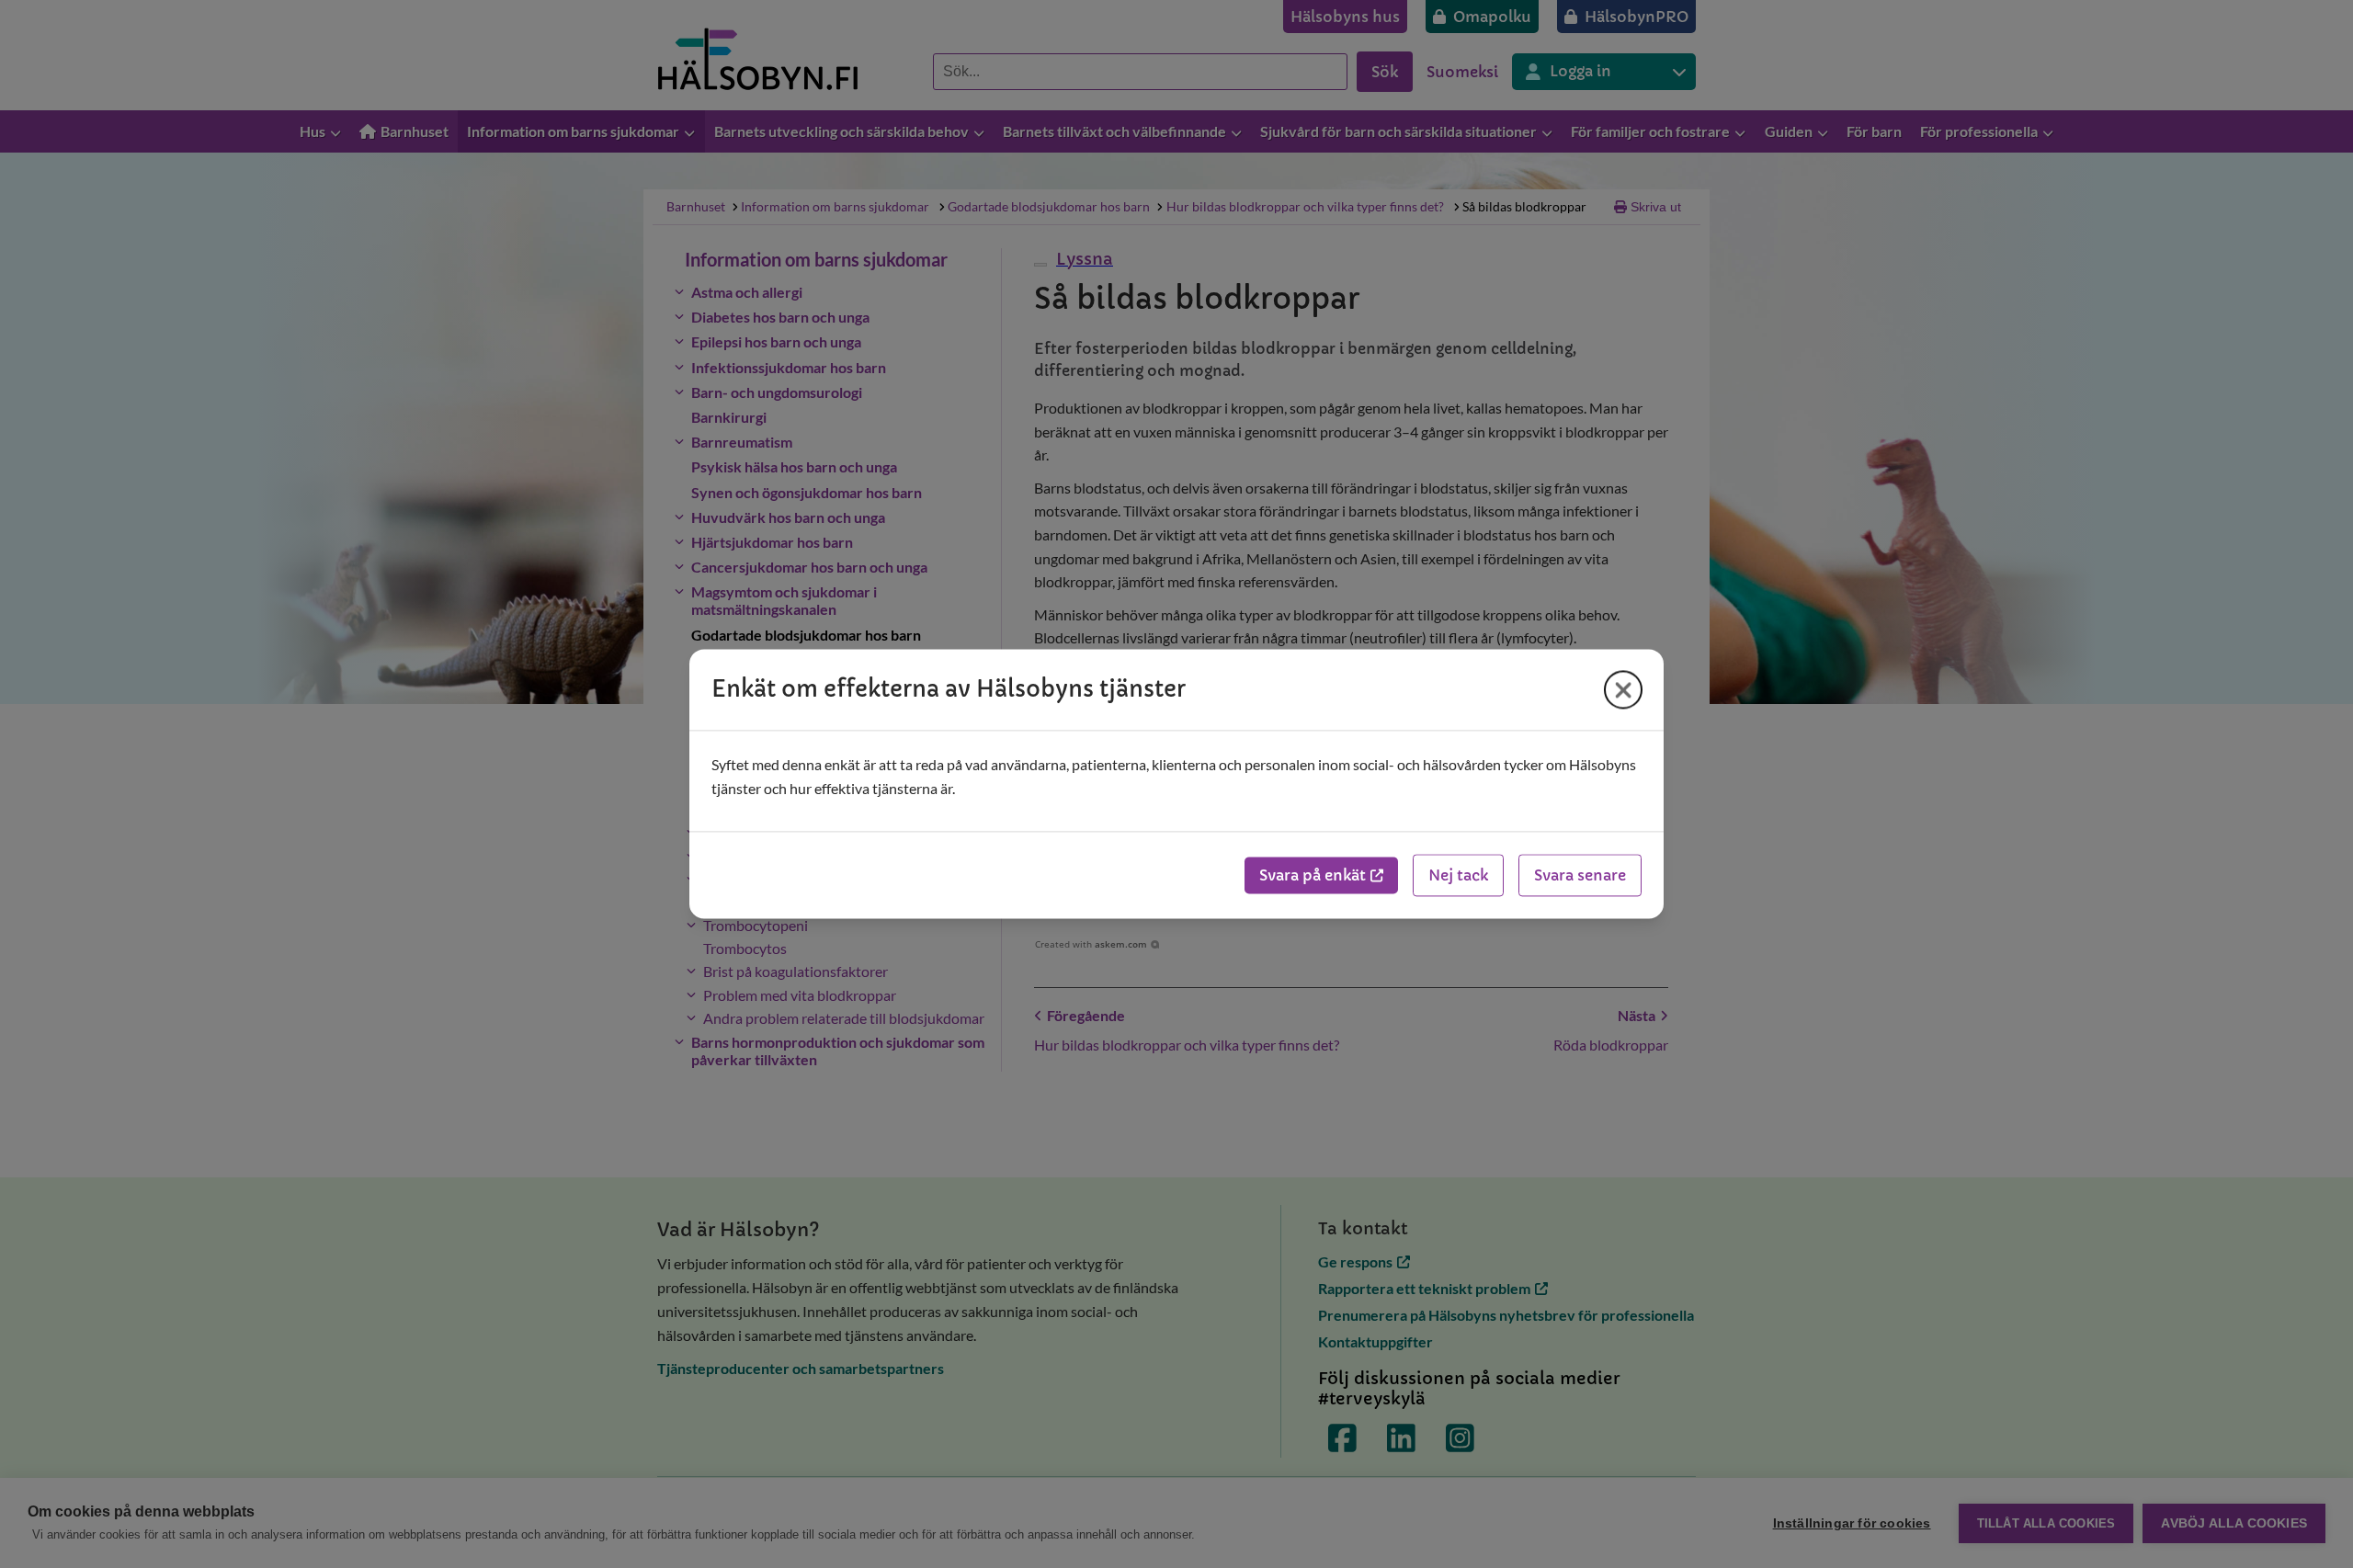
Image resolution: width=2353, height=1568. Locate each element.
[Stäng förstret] (1623, 689)
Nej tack (1458, 876)
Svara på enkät (1313, 876)
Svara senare (1580, 876)
